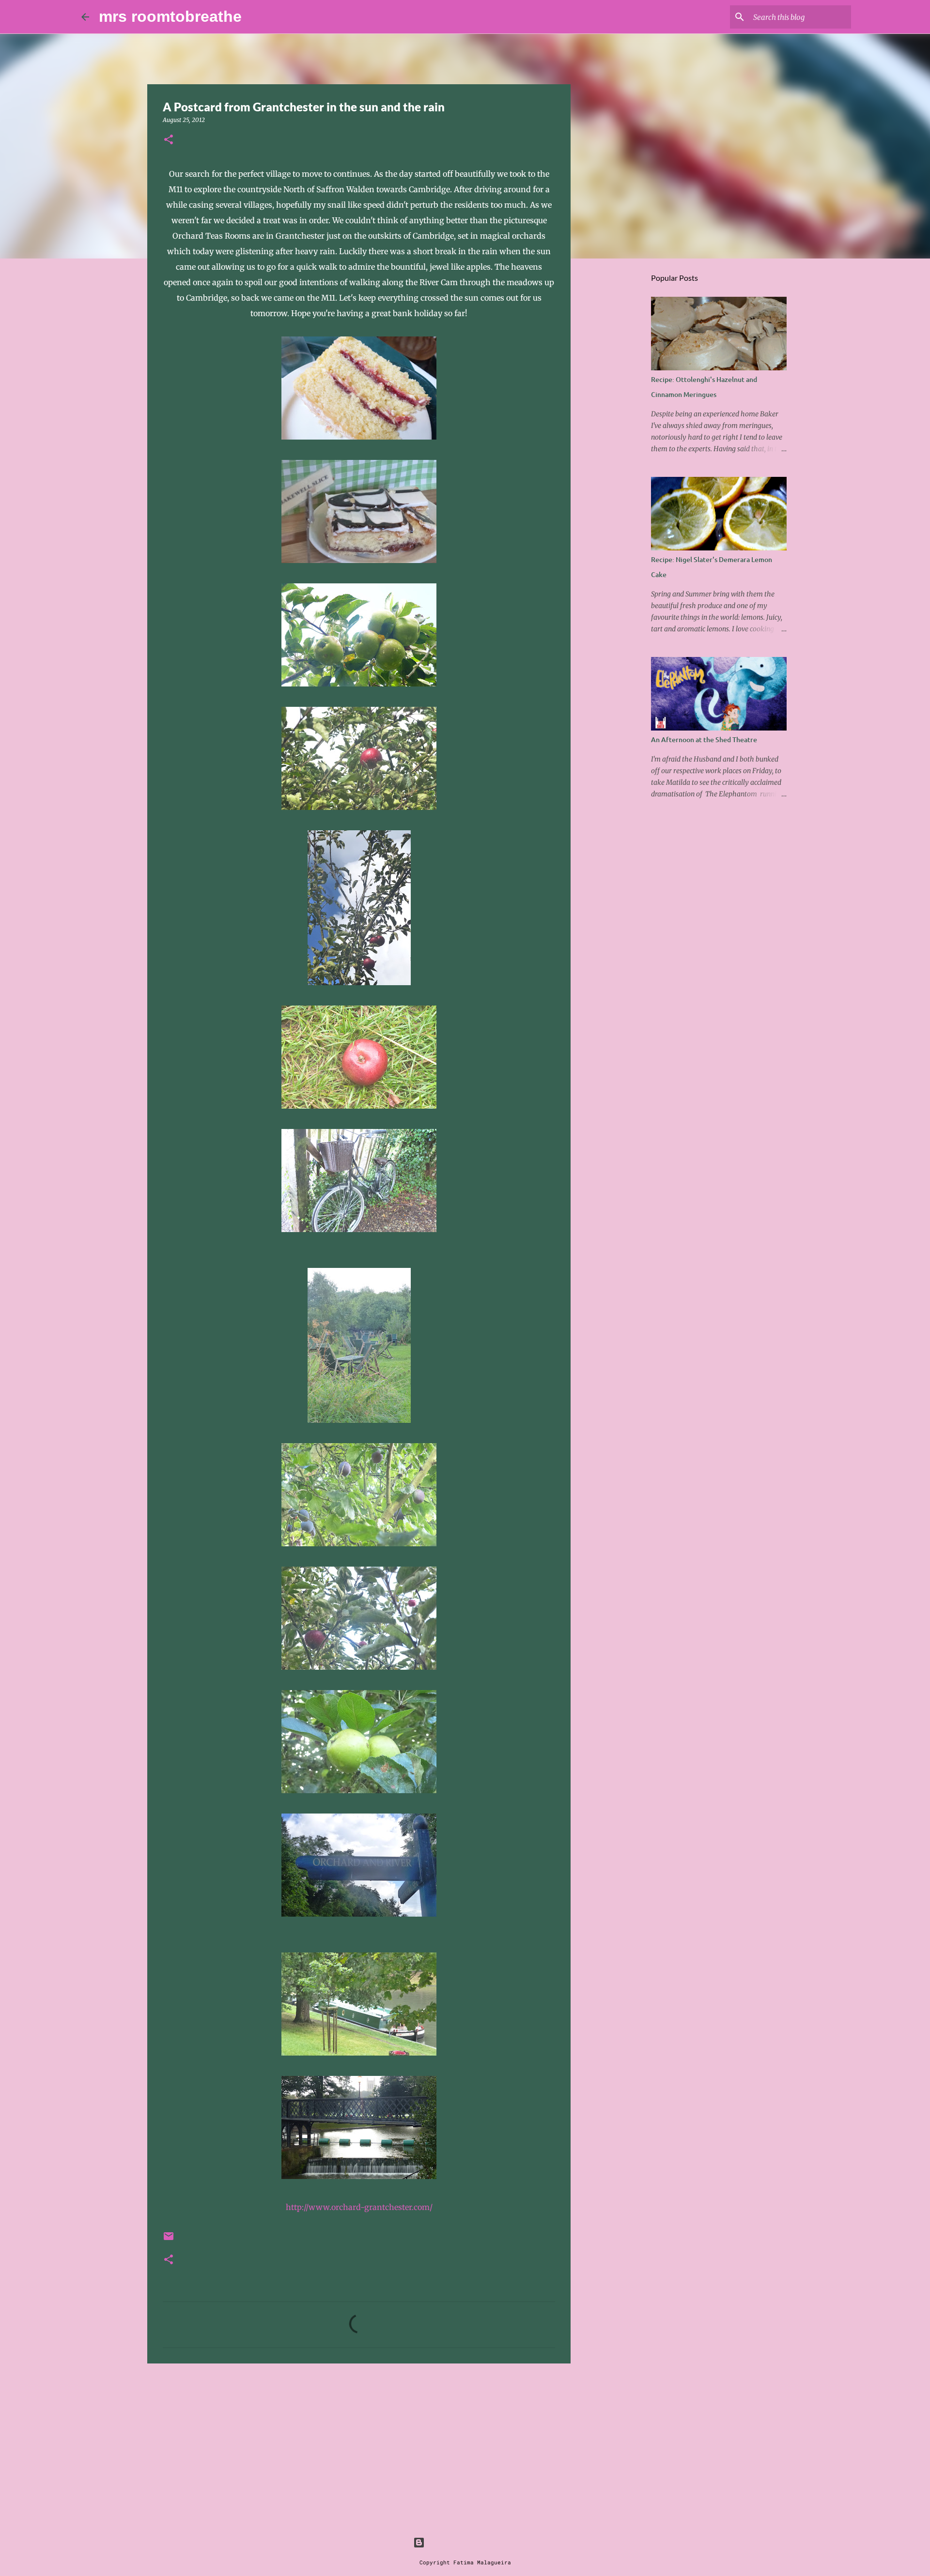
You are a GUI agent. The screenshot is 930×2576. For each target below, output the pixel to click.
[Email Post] (169, 2240)
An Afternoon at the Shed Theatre (704, 739)
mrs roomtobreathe (170, 16)
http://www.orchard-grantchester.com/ (359, 2207)
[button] (169, 140)
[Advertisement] (359, 2446)
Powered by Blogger (471, 2542)
